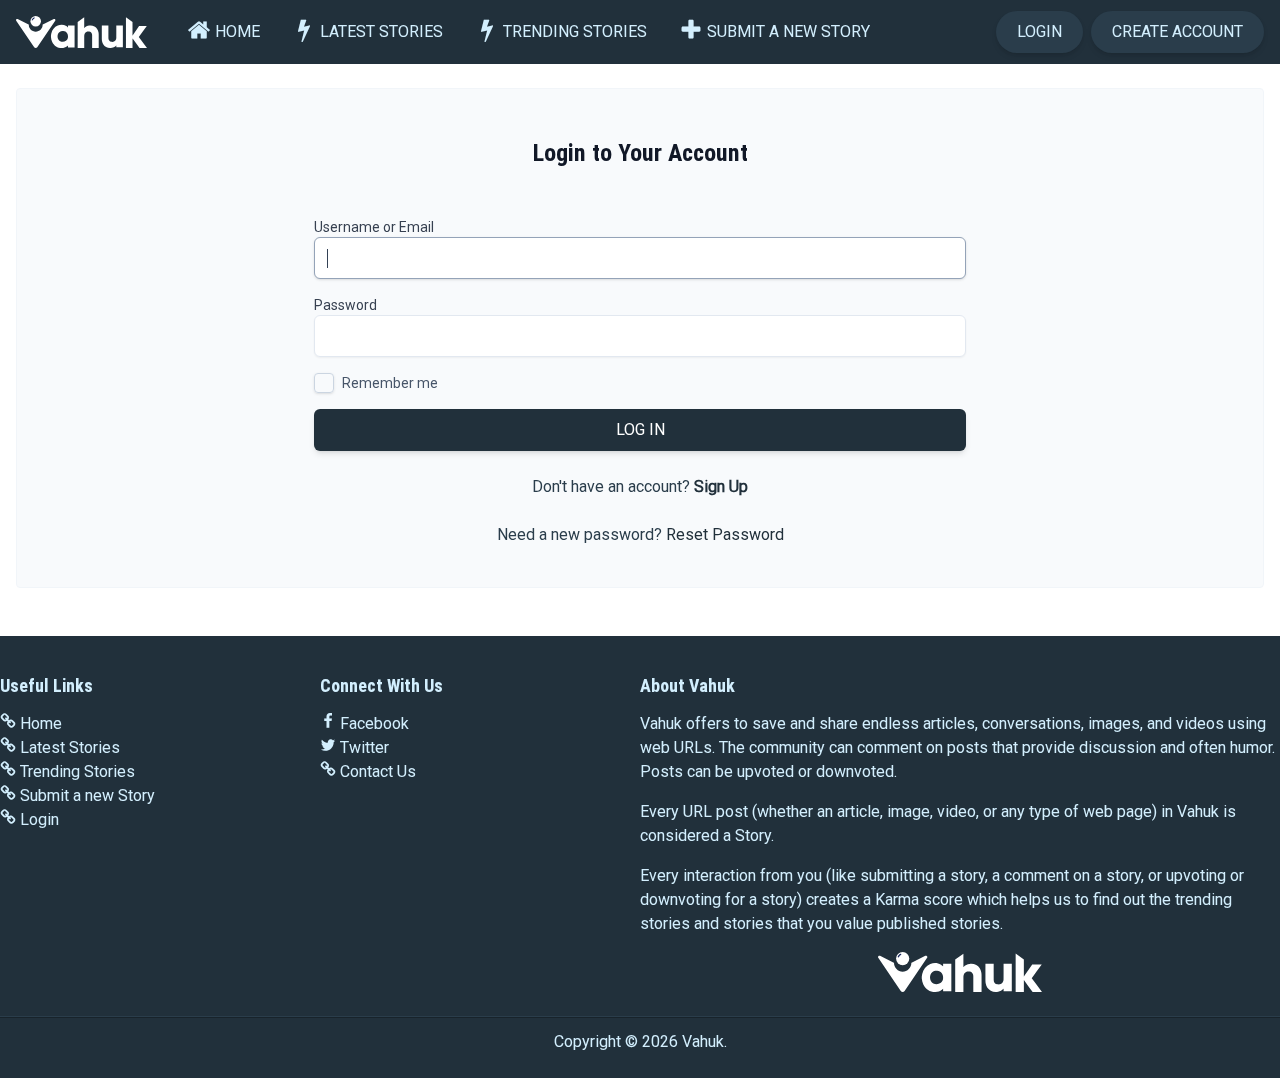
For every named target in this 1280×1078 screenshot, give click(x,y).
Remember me (390, 383)
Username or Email (374, 227)
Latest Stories (381, 31)
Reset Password (725, 534)
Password (345, 305)
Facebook (374, 723)
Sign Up (721, 486)
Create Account (1177, 31)
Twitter (364, 747)
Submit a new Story (788, 31)
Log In (640, 429)
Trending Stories (575, 31)
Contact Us (378, 771)
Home (237, 31)
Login (1039, 31)
